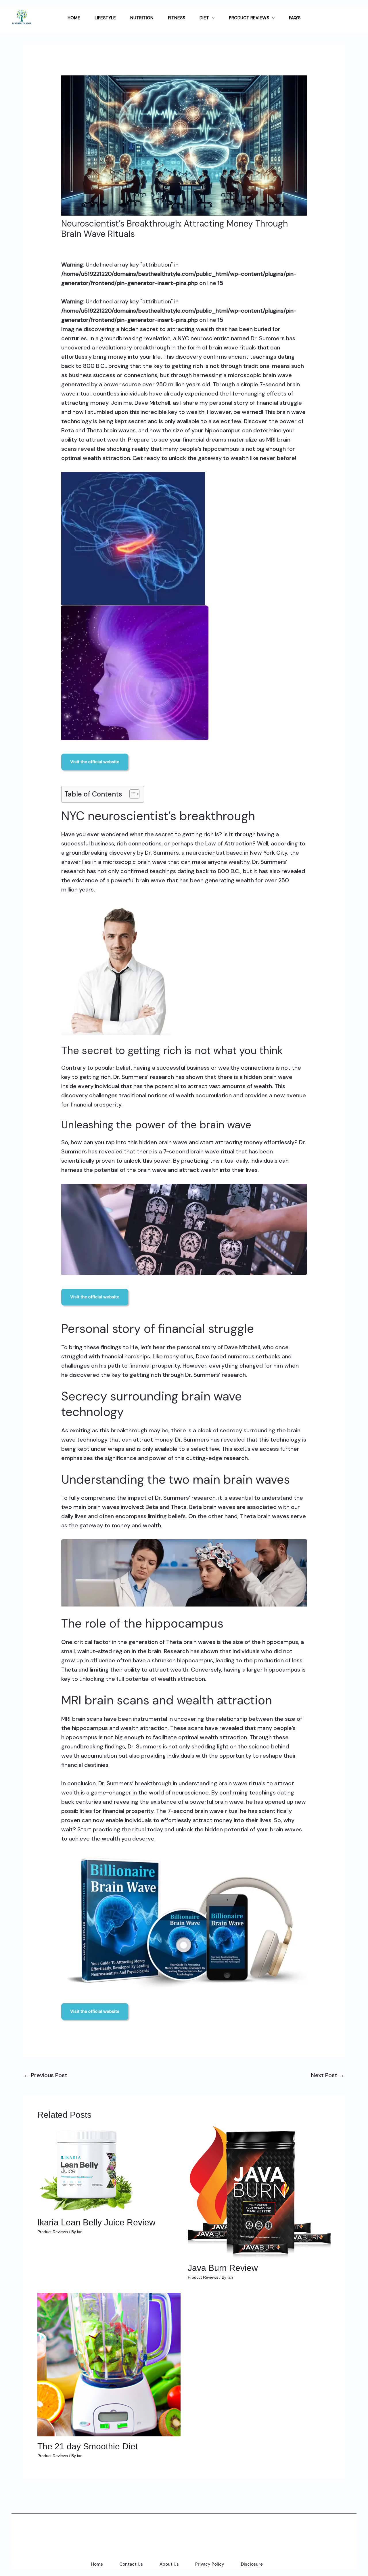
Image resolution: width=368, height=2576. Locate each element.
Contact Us (131, 2564)
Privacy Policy (210, 2564)
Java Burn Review (223, 2268)
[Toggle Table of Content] (132, 794)
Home (97, 2564)
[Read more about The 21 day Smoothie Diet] (109, 2364)
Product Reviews (53, 2232)
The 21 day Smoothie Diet (88, 2446)
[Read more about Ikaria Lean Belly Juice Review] (86, 2169)
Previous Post (45, 2075)
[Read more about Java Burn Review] (259, 2191)
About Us (169, 2564)
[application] (212, 18)
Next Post (328, 2075)
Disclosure (252, 2564)
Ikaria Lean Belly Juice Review (96, 2222)
